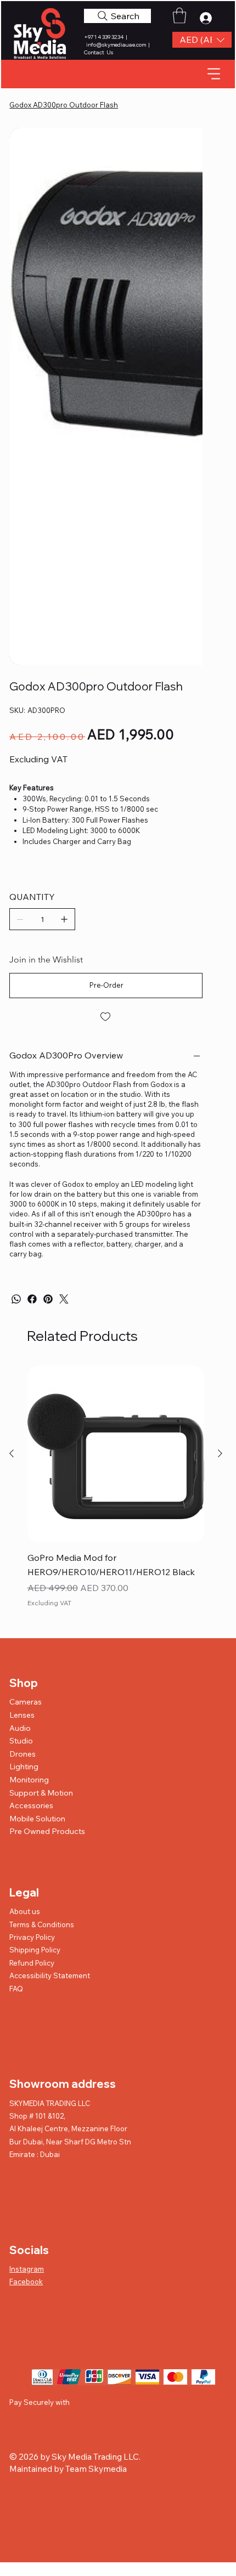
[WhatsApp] (16, 1299)
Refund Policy (32, 1963)
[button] (202, 40)
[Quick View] (116, 1454)
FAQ (16, 1989)
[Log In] (209, 18)
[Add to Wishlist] (106, 1017)
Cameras (26, 1702)
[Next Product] (220, 1453)
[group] (116, 1495)
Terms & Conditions (42, 1924)
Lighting (24, 1767)
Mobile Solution (37, 1819)
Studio (21, 1741)
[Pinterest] (48, 1299)
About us (25, 1911)
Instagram (27, 2269)
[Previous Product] (12, 1453)
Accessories (31, 1805)
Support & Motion (41, 1793)
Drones (23, 1754)
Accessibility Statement (50, 1975)
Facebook (26, 2281)
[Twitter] (64, 1299)
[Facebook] (32, 1299)
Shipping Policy (35, 1950)
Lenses (22, 1715)
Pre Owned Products (47, 1831)
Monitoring (29, 1780)
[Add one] (64, 919)
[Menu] (214, 74)
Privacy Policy (32, 1937)
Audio (20, 1728)
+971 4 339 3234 (104, 37)
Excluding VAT (49, 1603)
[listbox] (202, 40)
